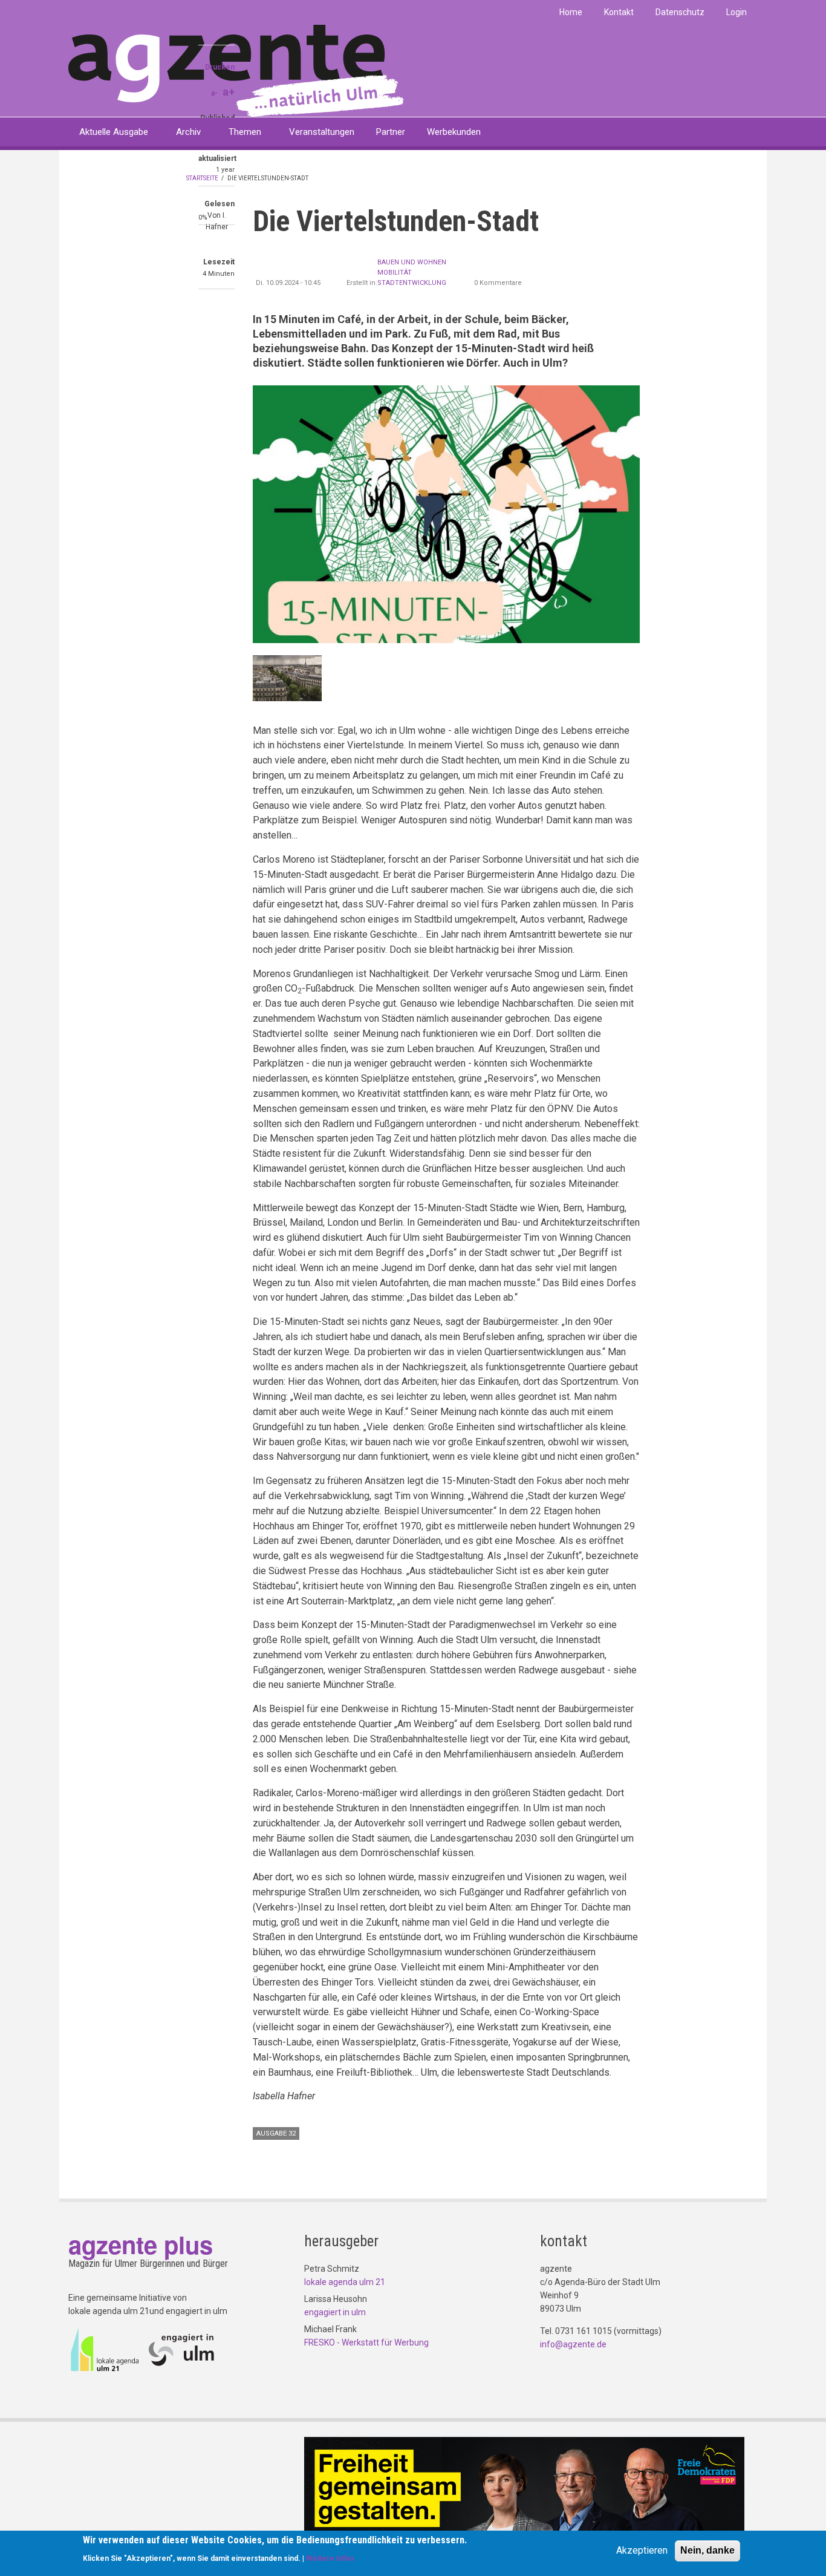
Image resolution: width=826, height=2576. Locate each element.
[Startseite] (236, 70)
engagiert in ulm (335, 2312)
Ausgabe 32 (276, 2133)
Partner (391, 132)
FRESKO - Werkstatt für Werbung (366, 2342)
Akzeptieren (642, 2550)
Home (571, 12)
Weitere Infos (330, 2558)
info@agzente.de (573, 2344)
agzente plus (141, 2244)
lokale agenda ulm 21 (345, 2282)
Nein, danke (707, 2550)
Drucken (220, 67)
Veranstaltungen (322, 132)
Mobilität (395, 273)
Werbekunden (454, 132)
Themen (245, 132)
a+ (229, 92)
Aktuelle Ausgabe (114, 132)
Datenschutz (680, 12)
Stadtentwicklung (412, 283)
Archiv (188, 132)
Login (737, 12)
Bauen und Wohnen (412, 262)
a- (214, 93)
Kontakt (619, 12)
